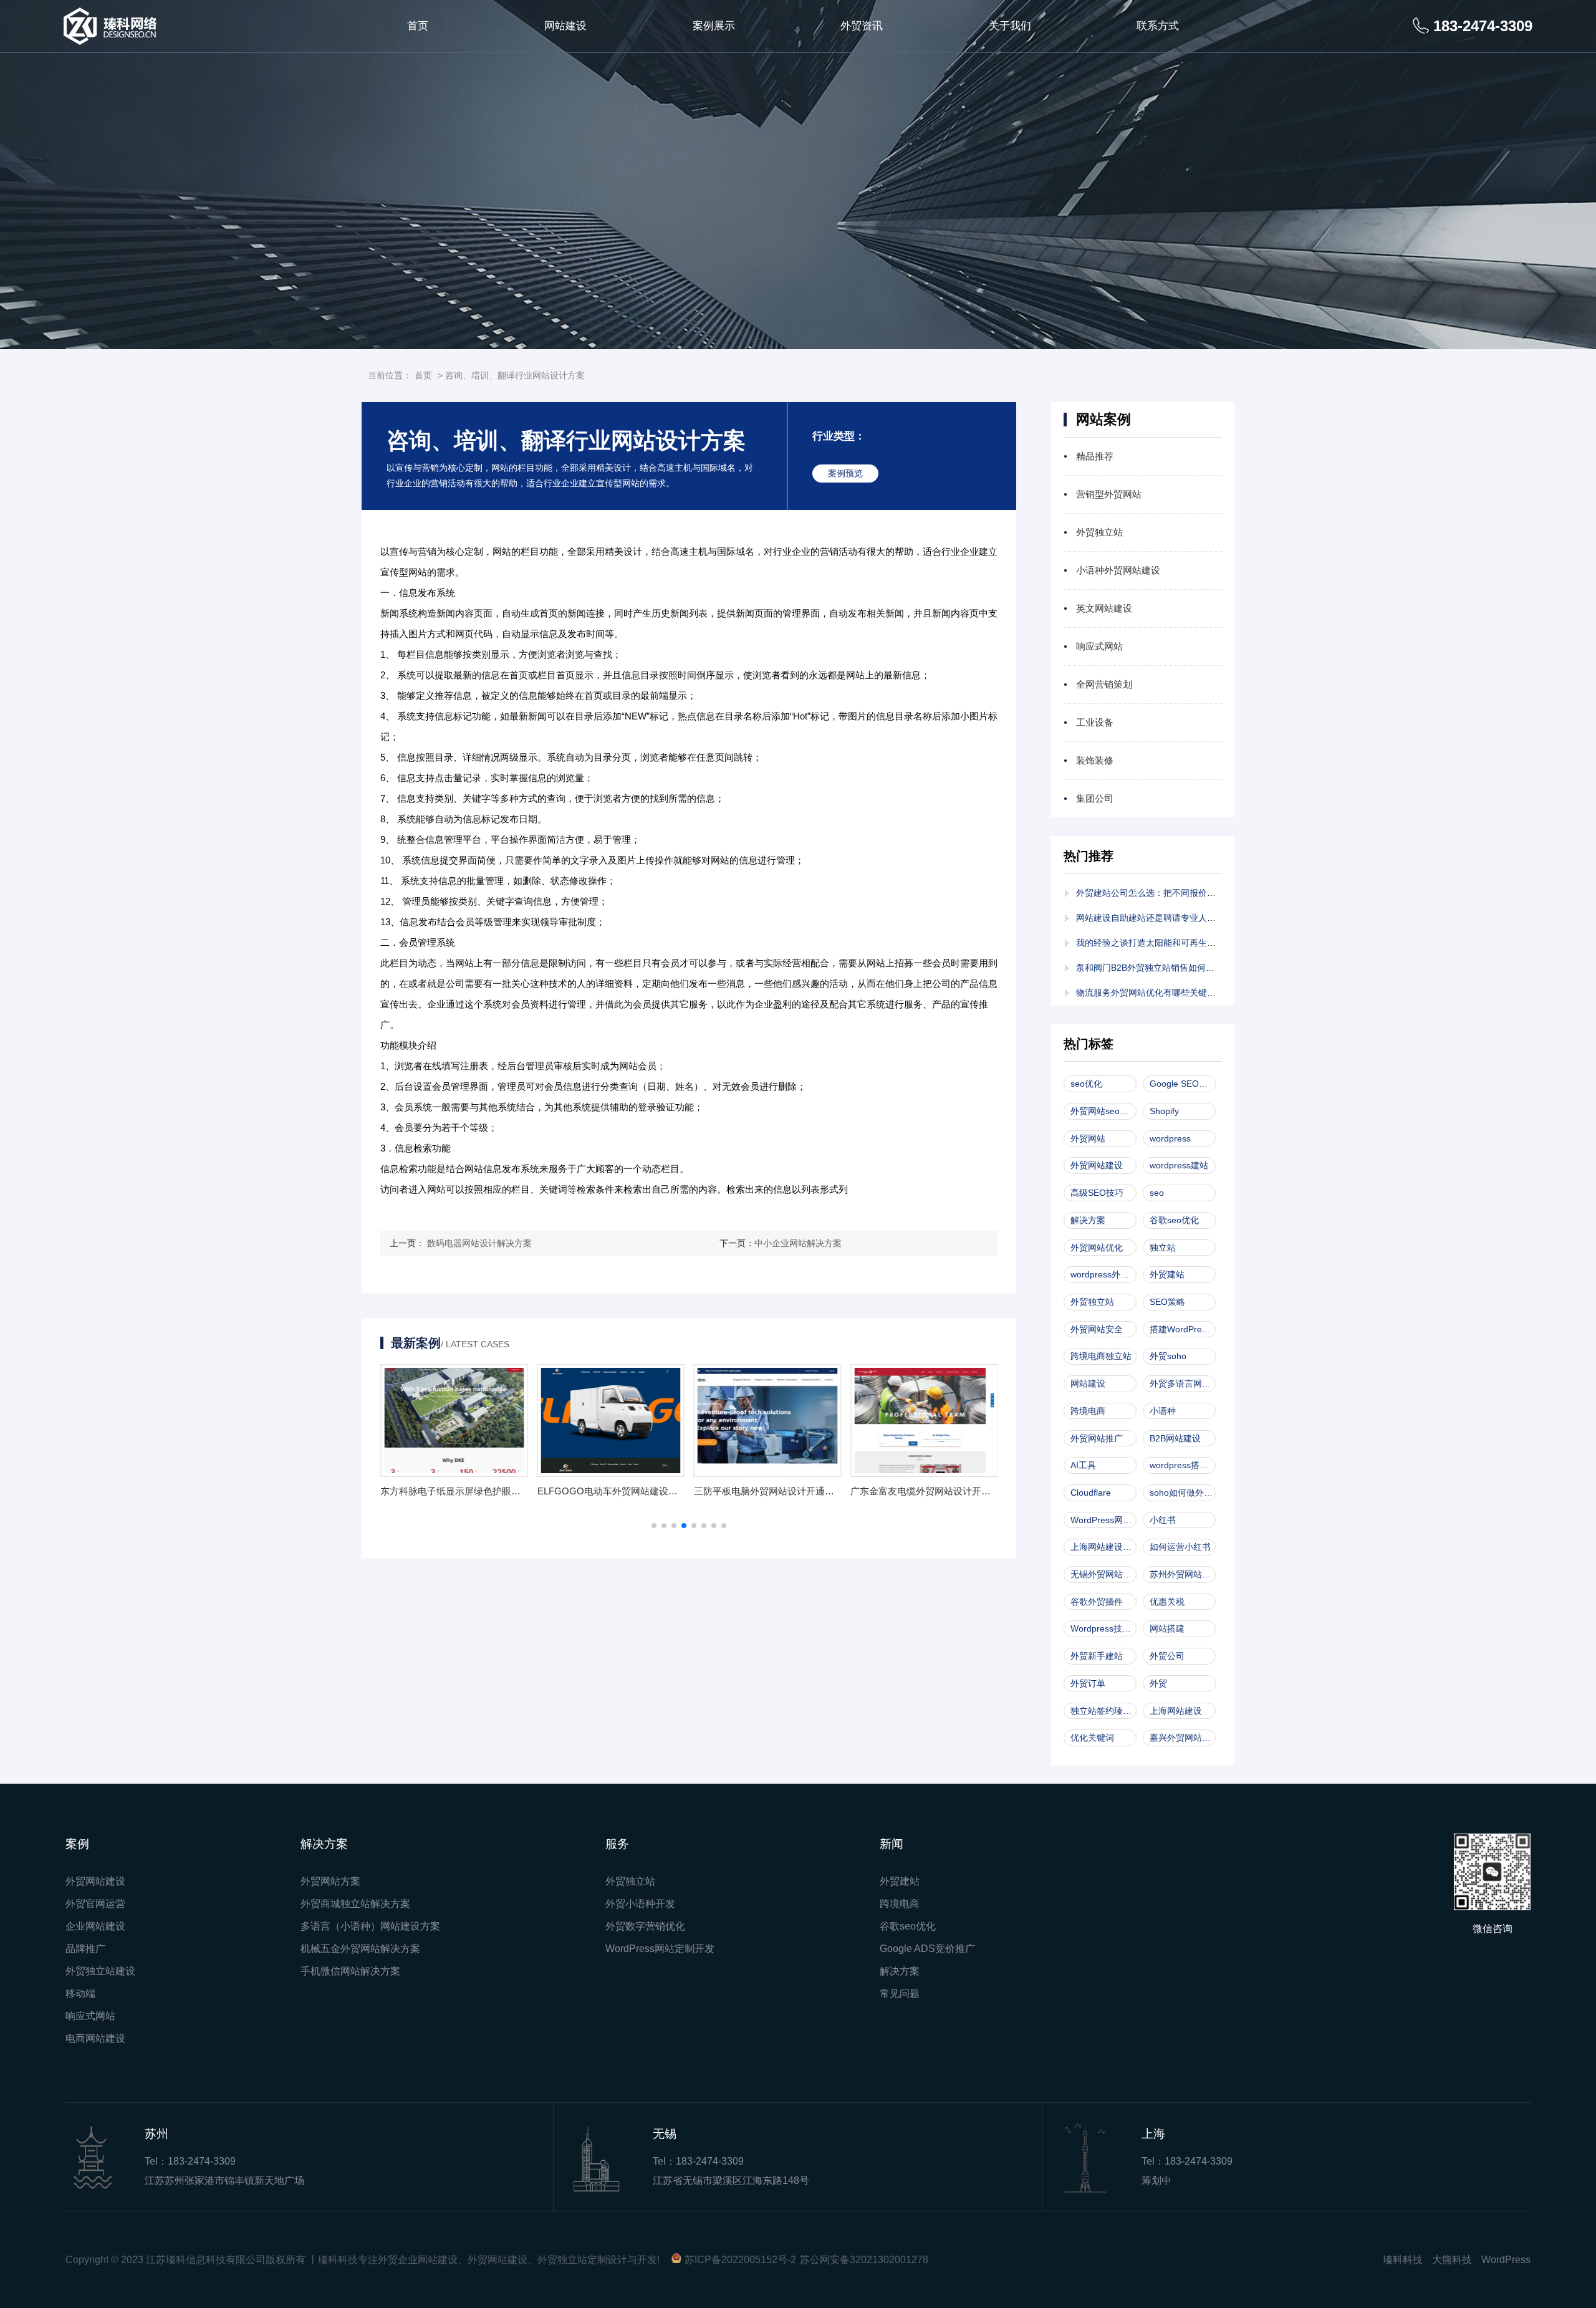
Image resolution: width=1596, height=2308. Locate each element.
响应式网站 (1099, 646)
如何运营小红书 (1180, 1547)
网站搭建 (1167, 1628)
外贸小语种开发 (640, 1904)
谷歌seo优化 (1174, 1220)
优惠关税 (1167, 1602)
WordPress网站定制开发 (660, 1949)
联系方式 (1158, 26)
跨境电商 (1088, 1411)
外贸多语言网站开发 (1183, 1383)
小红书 (1163, 1520)
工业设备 (1095, 722)
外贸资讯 (862, 26)
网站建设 (565, 26)
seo (1157, 1193)
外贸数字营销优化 (645, 1926)
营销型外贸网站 (1109, 494)
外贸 (1158, 1683)
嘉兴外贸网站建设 (1183, 1738)
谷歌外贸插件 (1097, 1602)
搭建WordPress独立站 (1183, 1329)
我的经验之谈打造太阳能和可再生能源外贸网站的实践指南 (1190, 943)
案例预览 (845, 473)
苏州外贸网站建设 (1183, 1574)
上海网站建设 (1176, 1711)
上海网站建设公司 (1103, 1547)
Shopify (1164, 1111)
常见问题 (900, 1993)
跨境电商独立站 (1101, 1356)
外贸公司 (1167, 1656)
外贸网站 (1088, 1138)
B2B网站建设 (1175, 1438)
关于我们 (1010, 26)
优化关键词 (1092, 1738)
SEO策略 (1167, 1302)
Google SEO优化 (1183, 1084)
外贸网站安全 (1097, 1329)
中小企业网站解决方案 (798, 1243)
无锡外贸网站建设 (1103, 1574)
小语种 (1163, 1411)
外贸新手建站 (1097, 1656)
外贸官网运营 (95, 1904)
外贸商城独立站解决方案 (355, 1904)
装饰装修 (1095, 760)
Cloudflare (1091, 1493)
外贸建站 (1167, 1274)
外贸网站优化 (1097, 1248)
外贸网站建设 (1097, 1165)
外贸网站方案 (330, 1881)
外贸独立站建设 (100, 1971)
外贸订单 (1088, 1683)
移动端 (80, 1993)
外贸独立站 (1099, 532)
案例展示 (714, 26)
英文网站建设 (1104, 608)
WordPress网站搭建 (1103, 1520)
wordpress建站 (1179, 1165)
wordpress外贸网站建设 (1103, 1274)
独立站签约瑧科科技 (1103, 1711)
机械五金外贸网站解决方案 (360, 1949)
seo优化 (1086, 1084)
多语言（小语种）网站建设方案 (370, 1926)
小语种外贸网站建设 (1118, 570)
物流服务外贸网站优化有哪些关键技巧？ (1155, 993)
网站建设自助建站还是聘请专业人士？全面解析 (1168, 918)
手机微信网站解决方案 (350, 1971)
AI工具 (1083, 1465)
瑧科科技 (1403, 2260)
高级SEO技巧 (1097, 1193)
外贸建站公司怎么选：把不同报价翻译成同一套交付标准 (1185, 893)
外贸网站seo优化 (1103, 1111)
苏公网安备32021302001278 (864, 2260)
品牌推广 (85, 1949)
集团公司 (1095, 798)
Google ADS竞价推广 (927, 1949)
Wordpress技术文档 (1103, 1628)
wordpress (1170, 1138)
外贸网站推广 (1097, 1438)
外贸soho (1168, 1356)
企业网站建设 (95, 1926)
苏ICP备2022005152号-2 (740, 2260)
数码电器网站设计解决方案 (479, 1243)
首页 (418, 26)
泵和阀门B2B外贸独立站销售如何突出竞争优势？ (1171, 968)
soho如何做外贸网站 (1183, 1493)
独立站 (1163, 1248)
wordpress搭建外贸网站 (1183, 1465)
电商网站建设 (95, 2038)
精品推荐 (1095, 456)
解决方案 (1088, 1220)
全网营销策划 (1104, 684)
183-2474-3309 (202, 2161)
